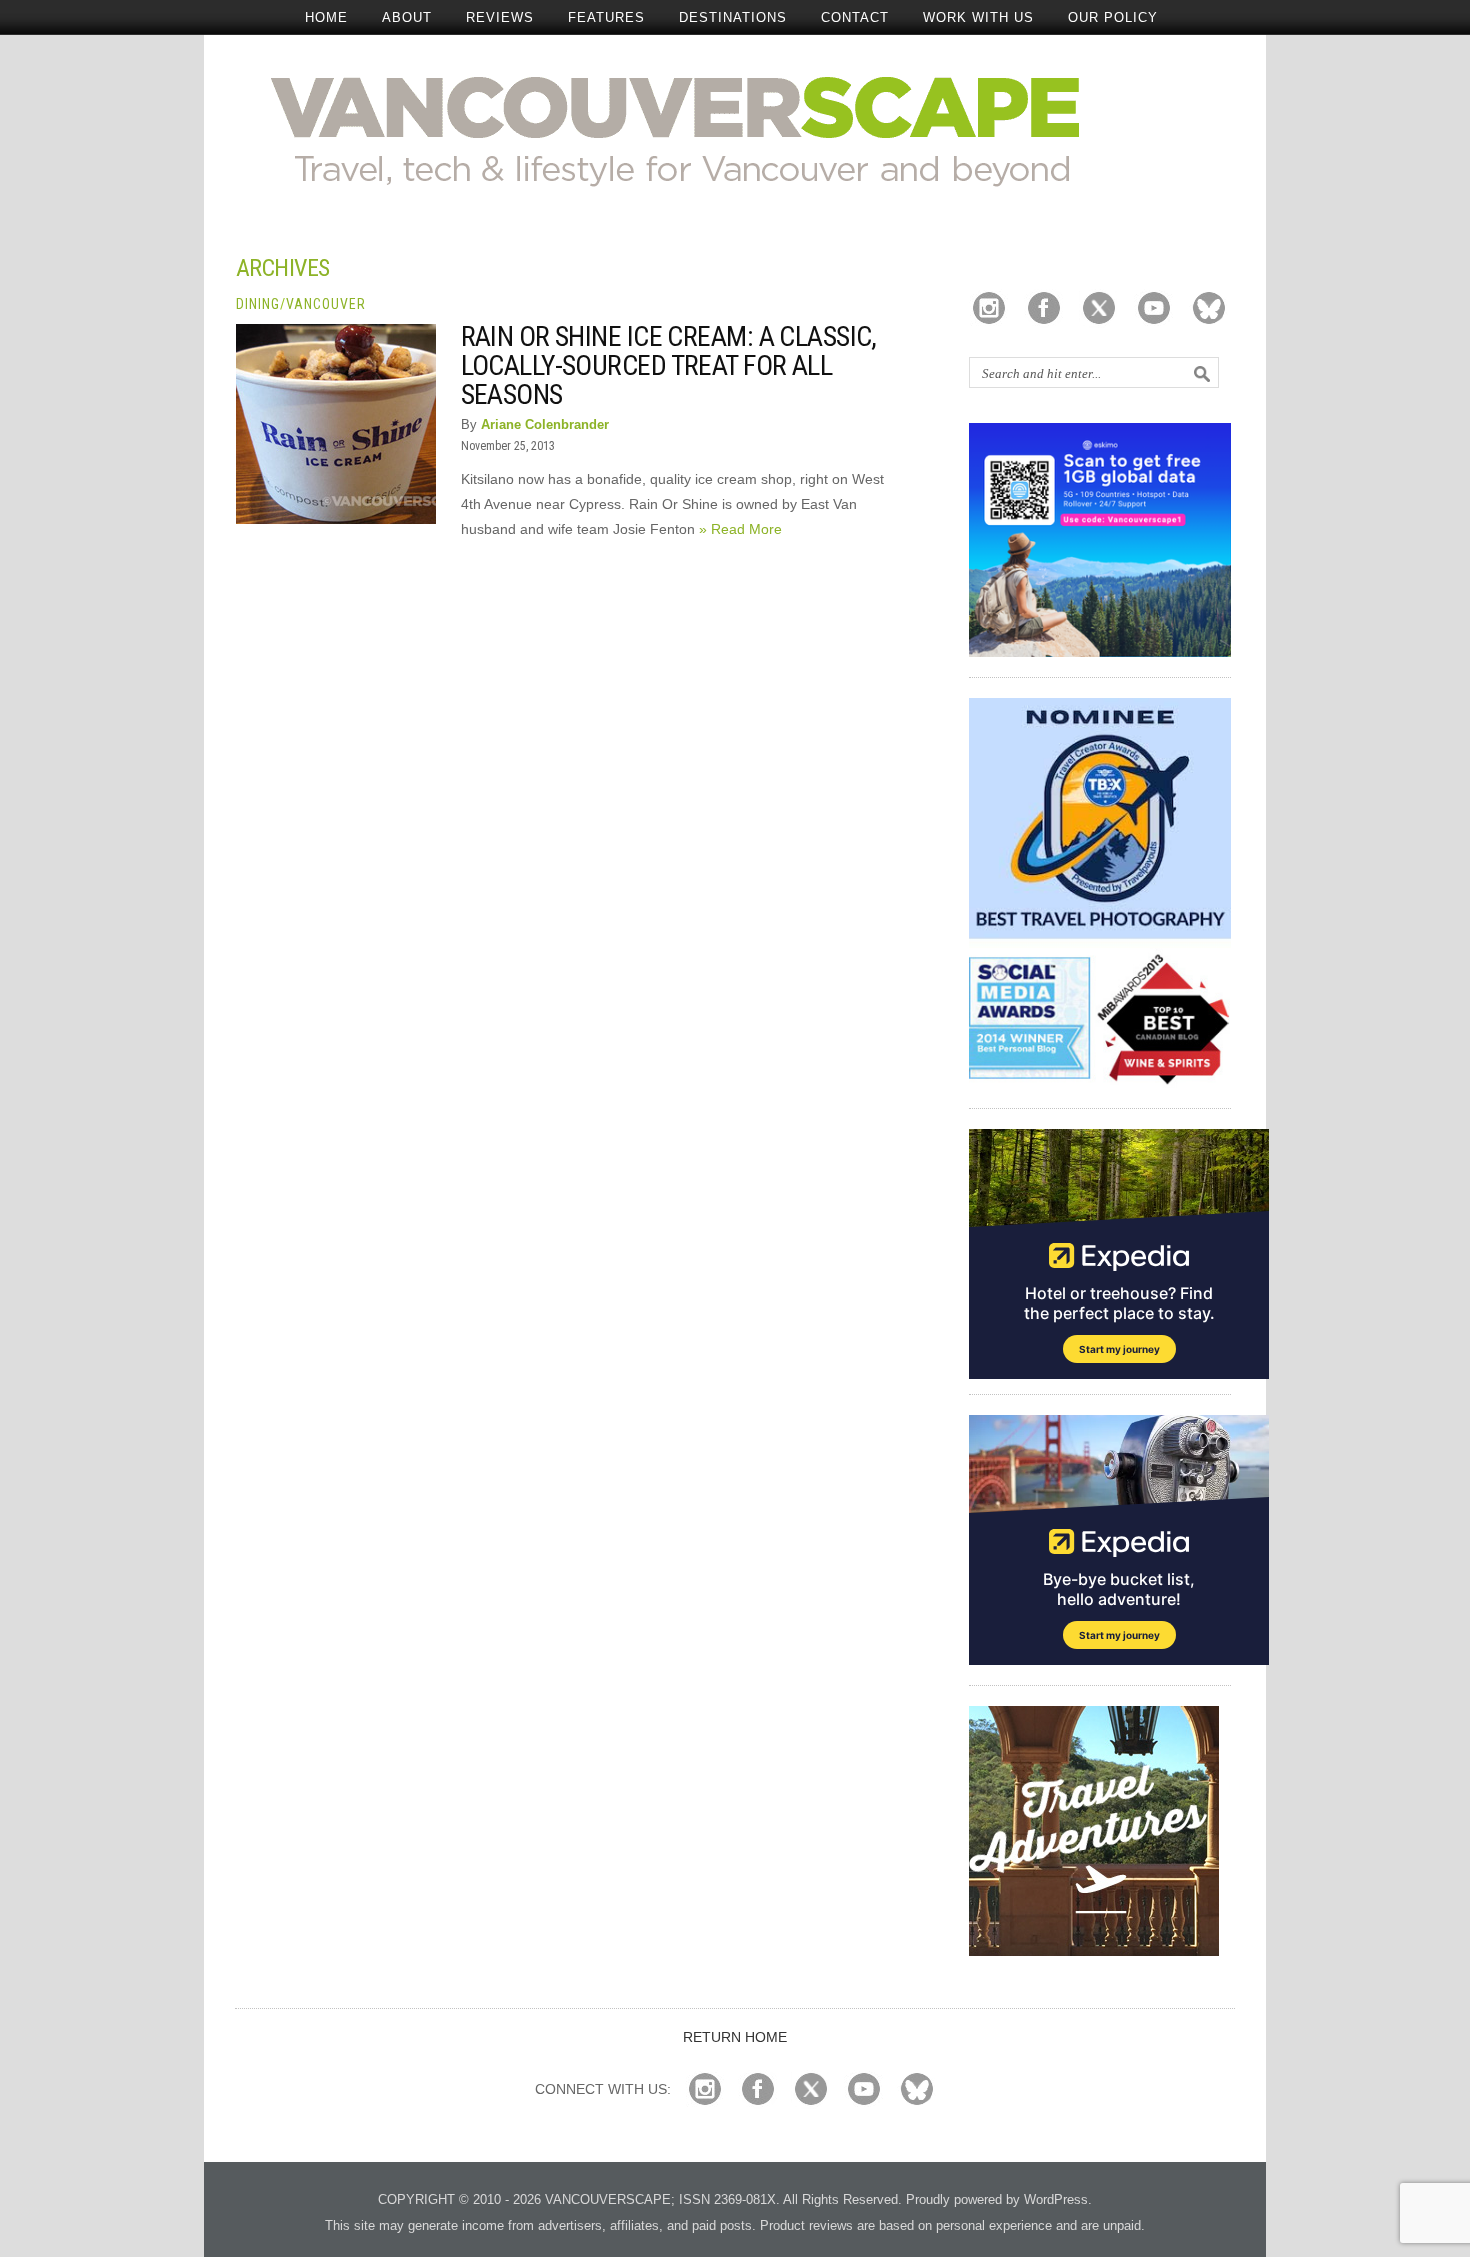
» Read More (740, 529)
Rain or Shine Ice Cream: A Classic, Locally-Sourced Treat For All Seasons (669, 365)
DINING (258, 304)
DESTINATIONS (733, 17)
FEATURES (606, 17)
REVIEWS (500, 17)
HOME (326, 17)
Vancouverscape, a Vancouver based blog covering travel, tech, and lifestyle (735, 130)
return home (735, 2037)
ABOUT (407, 17)
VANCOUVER (326, 304)
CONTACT (855, 17)
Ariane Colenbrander (545, 424)
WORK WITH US (978, 17)
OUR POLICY (1113, 17)
